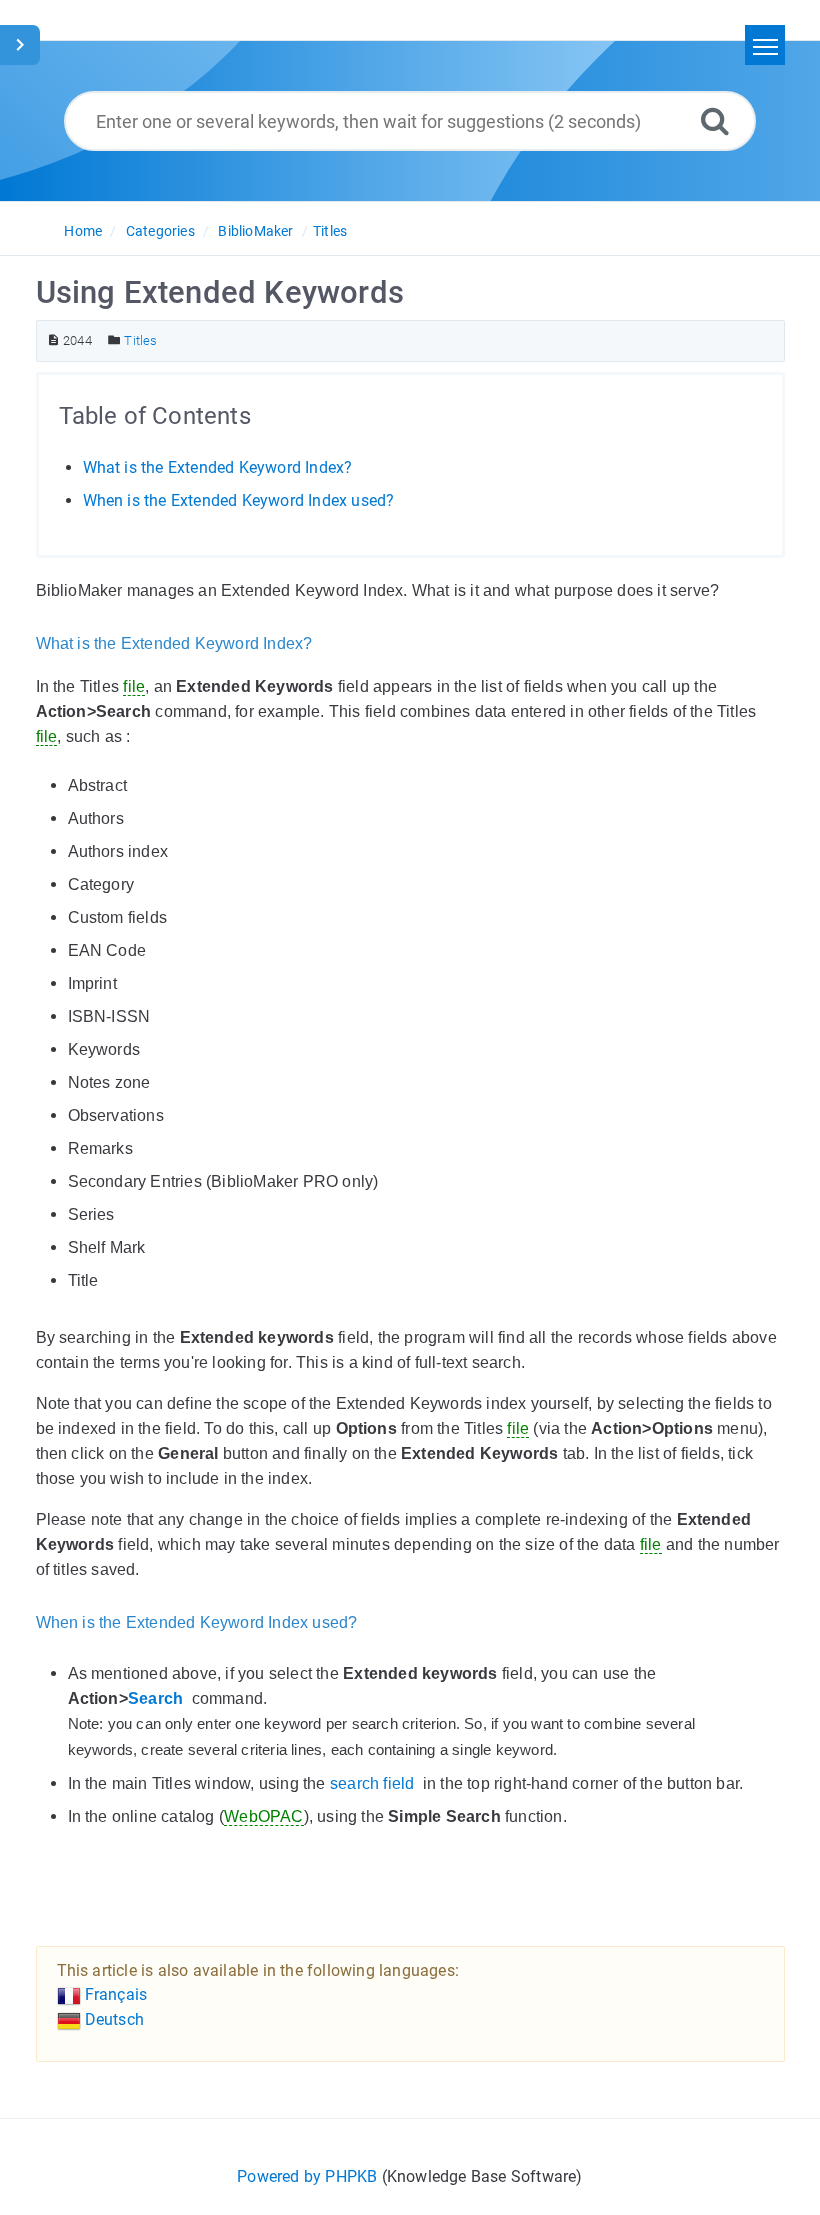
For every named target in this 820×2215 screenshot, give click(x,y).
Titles (330, 231)
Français (114, 1994)
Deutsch (113, 2019)
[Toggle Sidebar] (20, 45)
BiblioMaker (255, 231)
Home (83, 231)
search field (372, 1783)
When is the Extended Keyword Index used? (239, 500)
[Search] (715, 120)
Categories (160, 231)
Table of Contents (155, 416)
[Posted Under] (114, 340)
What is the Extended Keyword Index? (218, 467)
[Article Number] (53, 340)
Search (155, 1698)
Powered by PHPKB (307, 2176)
